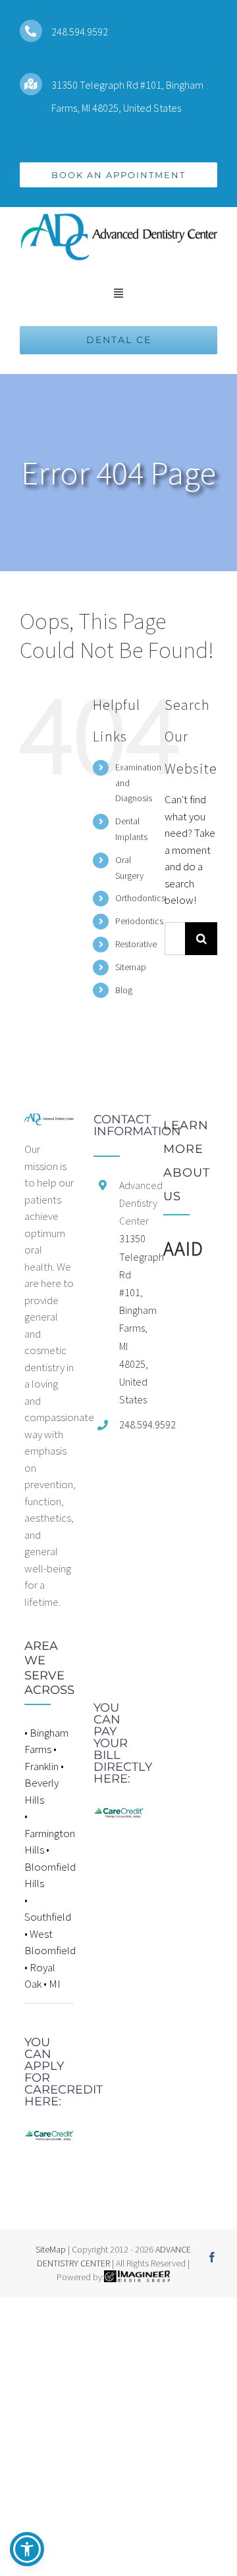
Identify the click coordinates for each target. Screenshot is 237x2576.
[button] (27, 2549)
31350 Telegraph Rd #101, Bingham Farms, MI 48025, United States (131, 1319)
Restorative (136, 944)
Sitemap (131, 967)
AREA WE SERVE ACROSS (49, 1668)
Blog (124, 990)
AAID (183, 1248)
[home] (49, 1121)
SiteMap (51, 2249)
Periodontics (139, 921)
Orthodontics (140, 898)
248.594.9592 (80, 32)
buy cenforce (29, 2305)
